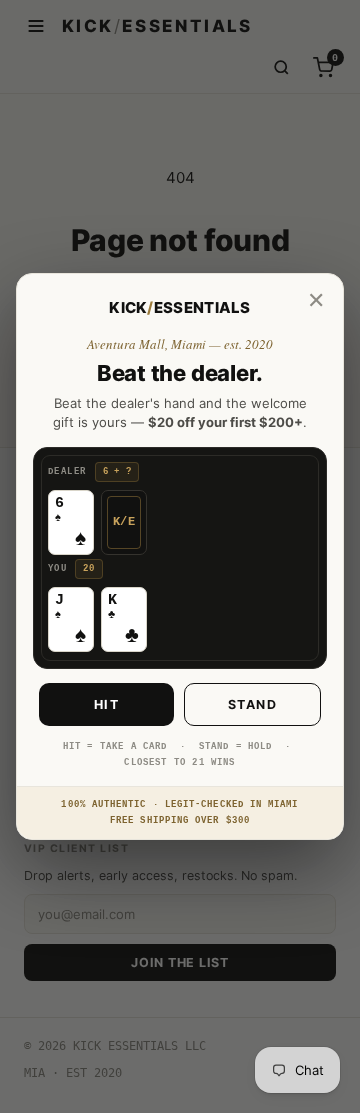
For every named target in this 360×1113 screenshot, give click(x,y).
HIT (107, 704)
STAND (253, 704)
